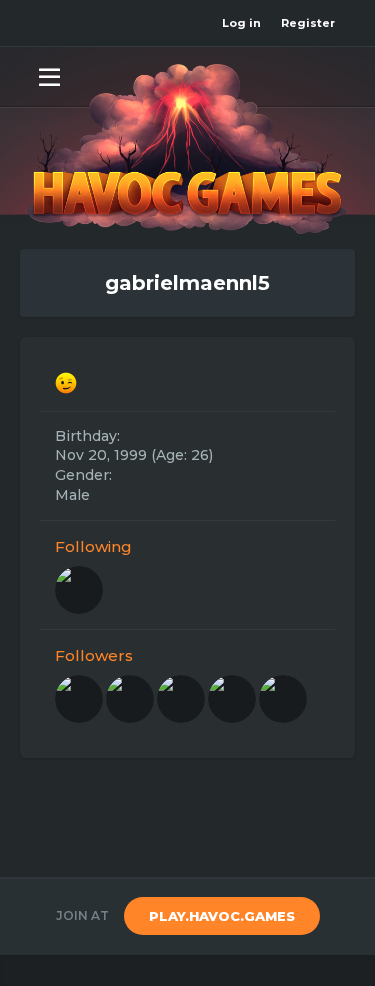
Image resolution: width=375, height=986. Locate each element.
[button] (49, 76)
